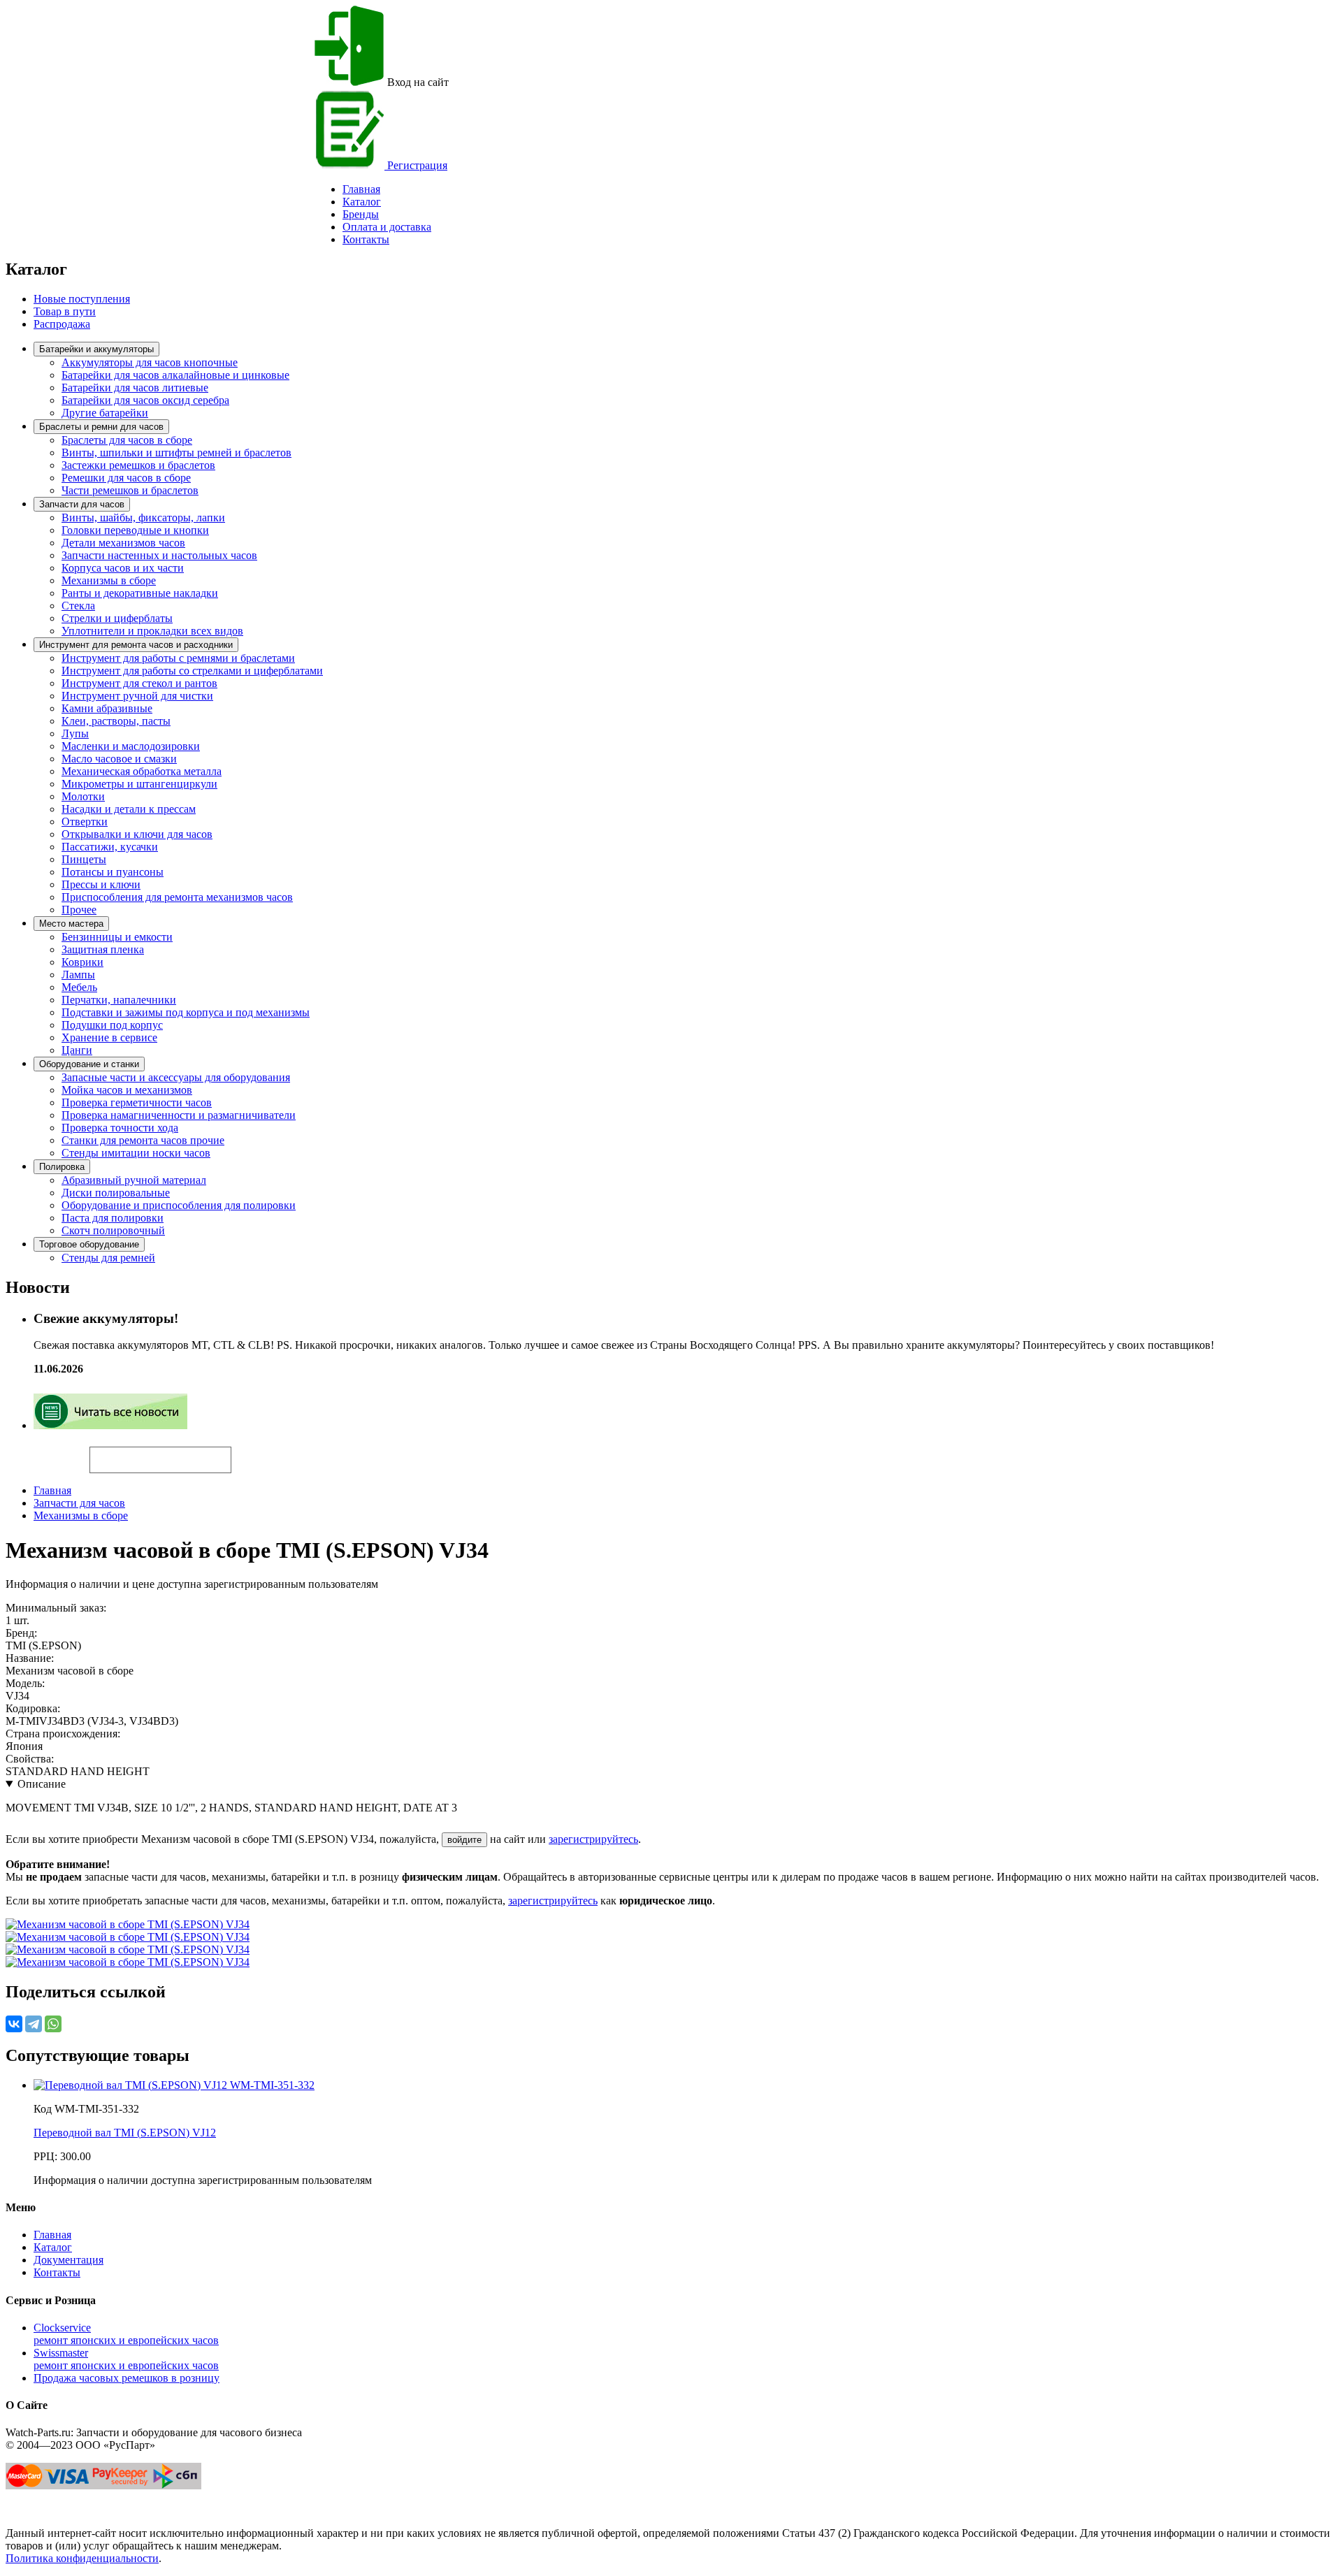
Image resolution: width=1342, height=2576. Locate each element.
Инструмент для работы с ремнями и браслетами (178, 658)
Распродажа (62, 324)
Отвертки (85, 822)
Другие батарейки (105, 413)
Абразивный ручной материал (134, 1180)
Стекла (78, 606)
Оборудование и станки (89, 1064)
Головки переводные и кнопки (135, 530)
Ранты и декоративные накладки (140, 593)
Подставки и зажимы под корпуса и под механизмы (186, 1012)
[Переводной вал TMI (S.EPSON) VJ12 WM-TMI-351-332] (174, 2085)
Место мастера (71, 924)
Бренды (361, 214)
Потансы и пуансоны (113, 872)
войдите (464, 1840)
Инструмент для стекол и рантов (139, 683)
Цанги (77, 1050)
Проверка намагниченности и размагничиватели (179, 1115)
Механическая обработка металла (142, 771)
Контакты (366, 239)
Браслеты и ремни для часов (101, 427)
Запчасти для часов (82, 504)
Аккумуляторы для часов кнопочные (150, 362)
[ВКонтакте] (14, 2024)
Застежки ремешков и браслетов (138, 465)
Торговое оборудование (89, 1244)
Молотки (83, 796)
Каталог (362, 202)
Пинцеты (84, 859)
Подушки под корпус (112, 1025)
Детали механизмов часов (123, 543)
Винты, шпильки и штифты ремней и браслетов (176, 453)
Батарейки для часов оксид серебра (145, 400)
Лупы (75, 733)
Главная (52, 1490)
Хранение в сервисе (109, 1037)
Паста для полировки (113, 1218)
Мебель (79, 987)
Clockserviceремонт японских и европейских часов (126, 2334)
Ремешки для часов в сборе (126, 478)
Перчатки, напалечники (119, 1000)
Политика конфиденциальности (82, 2558)
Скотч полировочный (113, 1230)
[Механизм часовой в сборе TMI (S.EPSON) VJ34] (128, 1924)
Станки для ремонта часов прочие (143, 1140)
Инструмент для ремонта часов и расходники (136, 645)
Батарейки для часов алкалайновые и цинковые (175, 375)
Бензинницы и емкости (117, 937)
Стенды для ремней (108, 1258)
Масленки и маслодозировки (131, 746)
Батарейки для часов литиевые (135, 388)
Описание (42, 1784)
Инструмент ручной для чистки (137, 696)
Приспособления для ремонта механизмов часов (177, 897)
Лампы (78, 975)
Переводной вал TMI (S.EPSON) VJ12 (125, 2133)
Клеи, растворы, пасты (116, 721)
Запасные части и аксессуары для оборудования (176, 1077)
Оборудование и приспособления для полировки (179, 1205)
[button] (255, 1454)
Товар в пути (65, 311)
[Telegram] (34, 2024)
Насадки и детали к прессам (129, 809)
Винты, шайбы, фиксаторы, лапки (143, 518)
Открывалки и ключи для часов (137, 834)
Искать (48, 1452)
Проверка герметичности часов (137, 1102)
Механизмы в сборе (109, 580)
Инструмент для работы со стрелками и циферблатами (192, 671)
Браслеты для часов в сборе (127, 440)
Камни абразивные (107, 708)
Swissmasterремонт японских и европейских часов (126, 2359)
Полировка (62, 1167)
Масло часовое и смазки (119, 759)
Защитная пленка (103, 949)
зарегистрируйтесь (593, 1839)
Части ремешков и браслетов (130, 490)
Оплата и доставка (387, 227)
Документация (68, 2260)
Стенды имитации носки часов (136, 1153)
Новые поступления (82, 299)
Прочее (79, 910)
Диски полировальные (116, 1193)
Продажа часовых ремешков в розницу (127, 2378)
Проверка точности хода (120, 1128)
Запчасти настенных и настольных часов (159, 555)
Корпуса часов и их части (123, 568)
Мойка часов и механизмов (127, 1090)
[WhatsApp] (53, 2024)
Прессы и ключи (101, 884)
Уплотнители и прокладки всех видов (152, 631)
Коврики (82, 962)
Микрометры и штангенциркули (139, 784)
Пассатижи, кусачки (110, 847)
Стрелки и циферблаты (117, 618)
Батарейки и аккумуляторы (96, 349)
